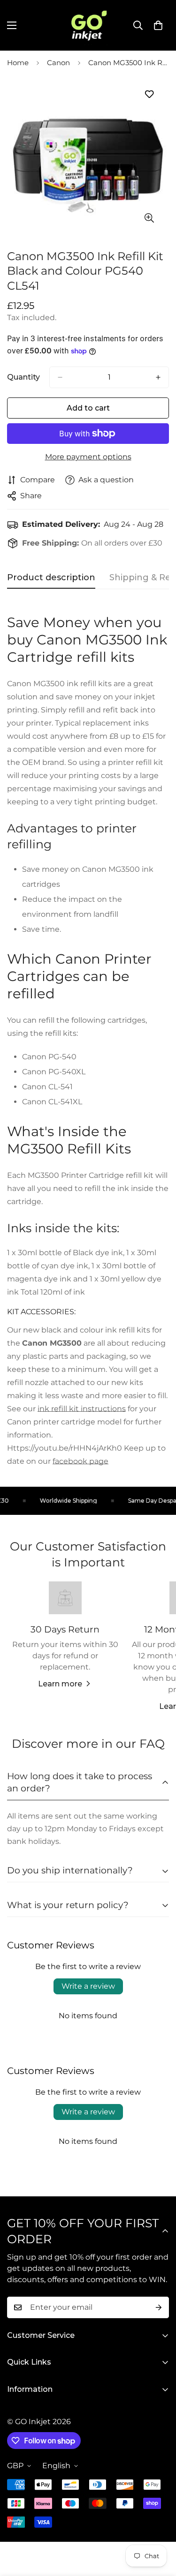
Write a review (88, 1986)
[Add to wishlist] (149, 94)
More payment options (88, 457)
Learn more (60, 1684)
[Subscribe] (159, 2307)
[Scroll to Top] (159, 2526)
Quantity (23, 377)
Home (18, 63)
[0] (158, 25)
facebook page (80, 1461)
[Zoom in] (149, 218)
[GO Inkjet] (88, 25)
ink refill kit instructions (82, 1409)
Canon (58, 63)
